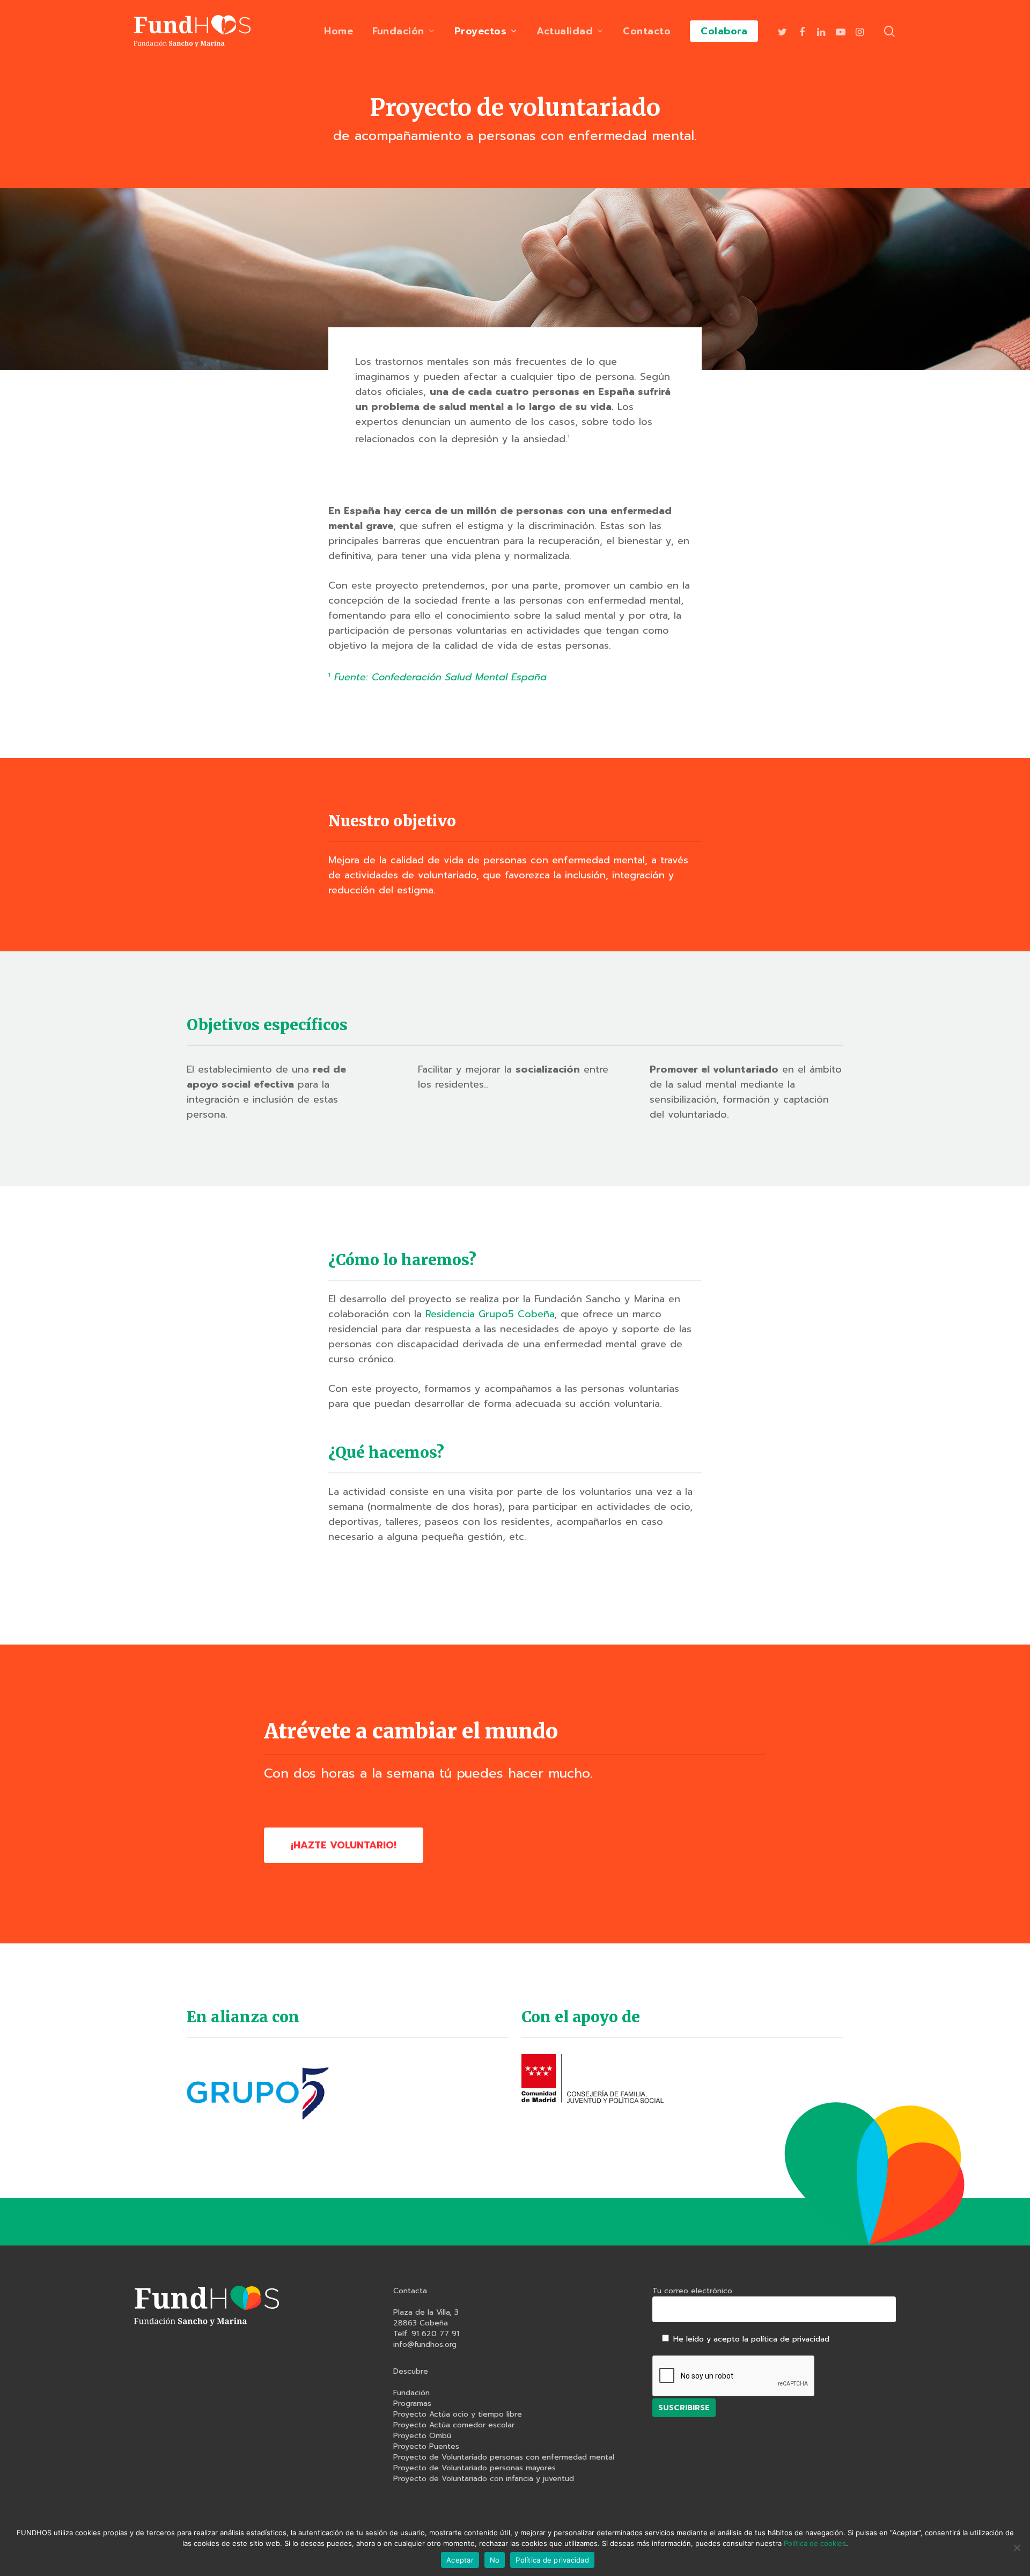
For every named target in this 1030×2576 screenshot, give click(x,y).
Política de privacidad (552, 2560)
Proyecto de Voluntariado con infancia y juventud (484, 2479)
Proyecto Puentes (426, 2447)
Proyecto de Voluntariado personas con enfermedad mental (504, 2457)
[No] (1017, 2548)
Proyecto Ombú (422, 2436)
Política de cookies (815, 2543)
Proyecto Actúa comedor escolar (454, 2425)
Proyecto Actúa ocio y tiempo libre (458, 2414)
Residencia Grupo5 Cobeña (490, 1314)
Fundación (411, 2393)
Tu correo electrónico (692, 2291)
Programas (412, 2404)
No (495, 2560)
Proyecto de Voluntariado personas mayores (474, 2468)
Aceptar (460, 2560)
